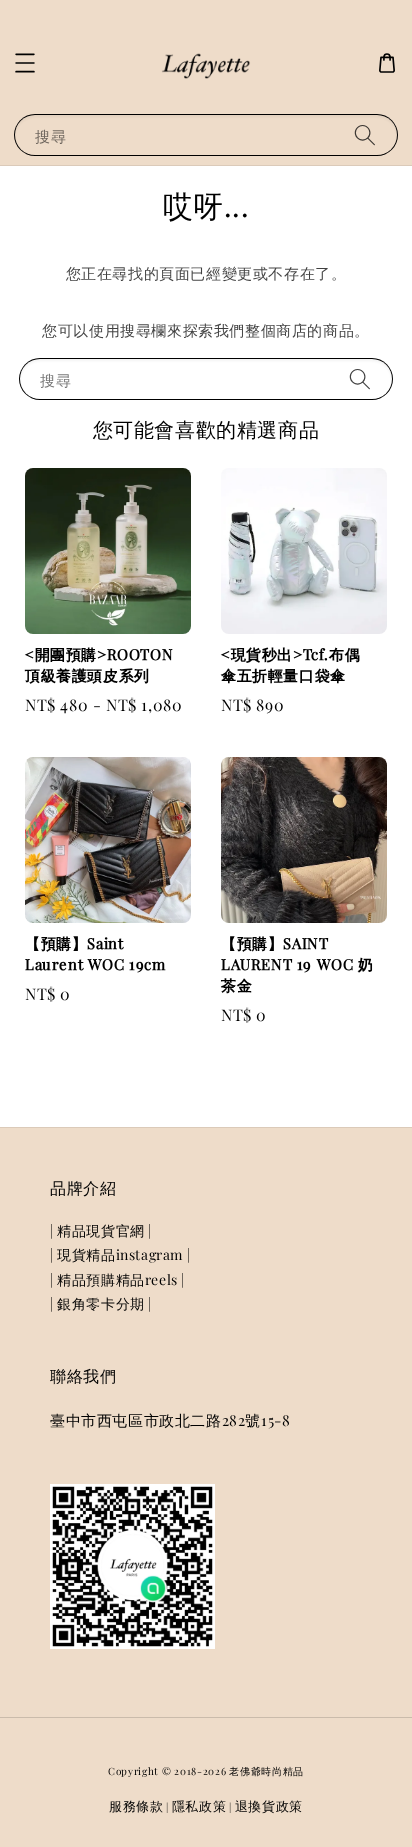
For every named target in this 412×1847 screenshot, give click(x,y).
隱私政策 (199, 1805)
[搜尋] (365, 134)
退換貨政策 (269, 1805)
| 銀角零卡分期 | (101, 1303)
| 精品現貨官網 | (101, 1230)
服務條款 (136, 1805)
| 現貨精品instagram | (120, 1254)
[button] (25, 63)
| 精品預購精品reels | (117, 1279)
